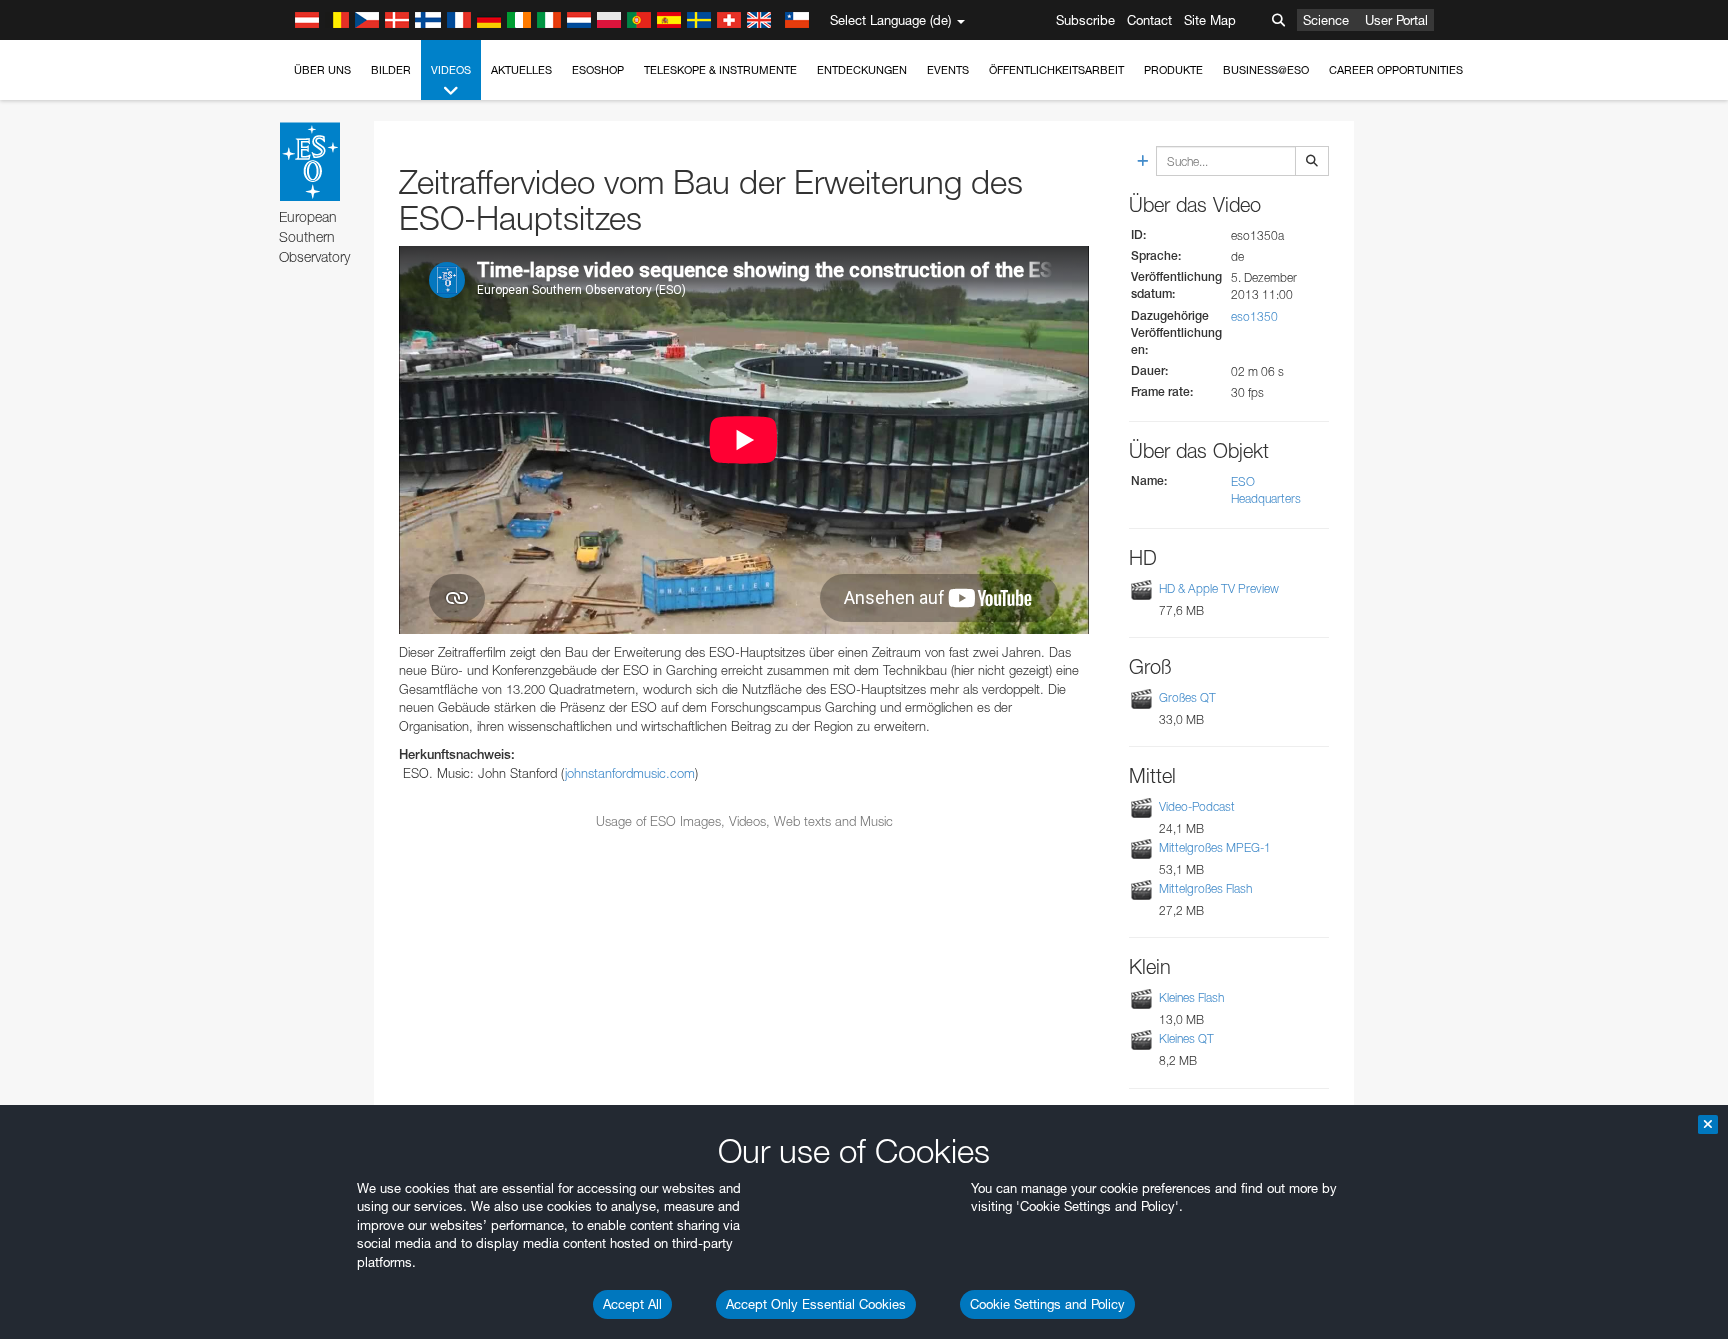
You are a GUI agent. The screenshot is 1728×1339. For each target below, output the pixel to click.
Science (1326, 20)
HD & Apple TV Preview (1219, 588)
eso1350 (1254, 316)
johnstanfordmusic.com (630, 773)
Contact (1149, 20)
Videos (451, 70)
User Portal (1396, 20)
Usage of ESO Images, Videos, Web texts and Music (744, 821)
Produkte (1173, 70)
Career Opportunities (1396, 70)
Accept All (632, 1304)
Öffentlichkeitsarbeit (1056, 70)
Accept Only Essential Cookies (816, 1304)
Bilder (391, 70)
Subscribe (1085, 20)
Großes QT (1187, 697)
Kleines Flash (1191, 997)
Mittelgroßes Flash (1205, 888)
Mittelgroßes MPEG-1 (1215, 847)
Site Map (1210, 20)
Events (948, 70)
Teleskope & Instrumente (720, 70)
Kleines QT (1186, 1038)
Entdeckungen (862, 70)
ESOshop (598, 70)
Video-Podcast (1197, 806)
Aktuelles (521, 70)
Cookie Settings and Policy (1047, 1304)
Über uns (322, 70)
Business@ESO (1266, 70)
